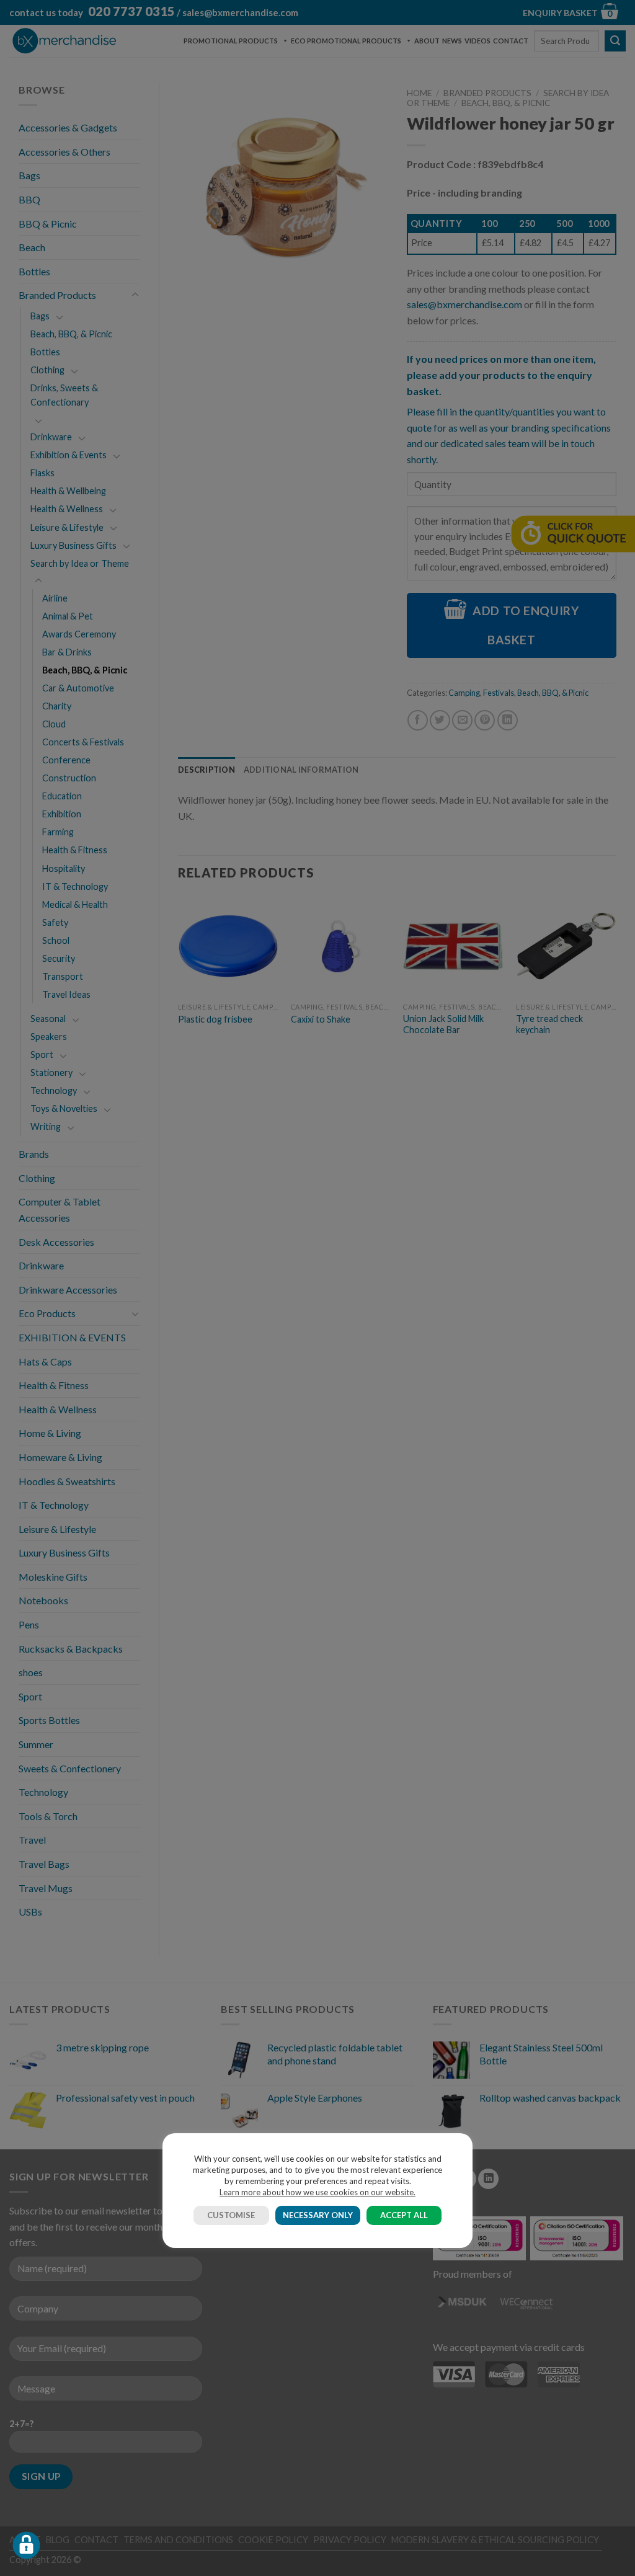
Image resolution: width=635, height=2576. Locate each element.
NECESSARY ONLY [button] (318, 2215)
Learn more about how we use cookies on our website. (317, 2192)
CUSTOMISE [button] (231, 2215)
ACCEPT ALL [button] (404, 2215)
